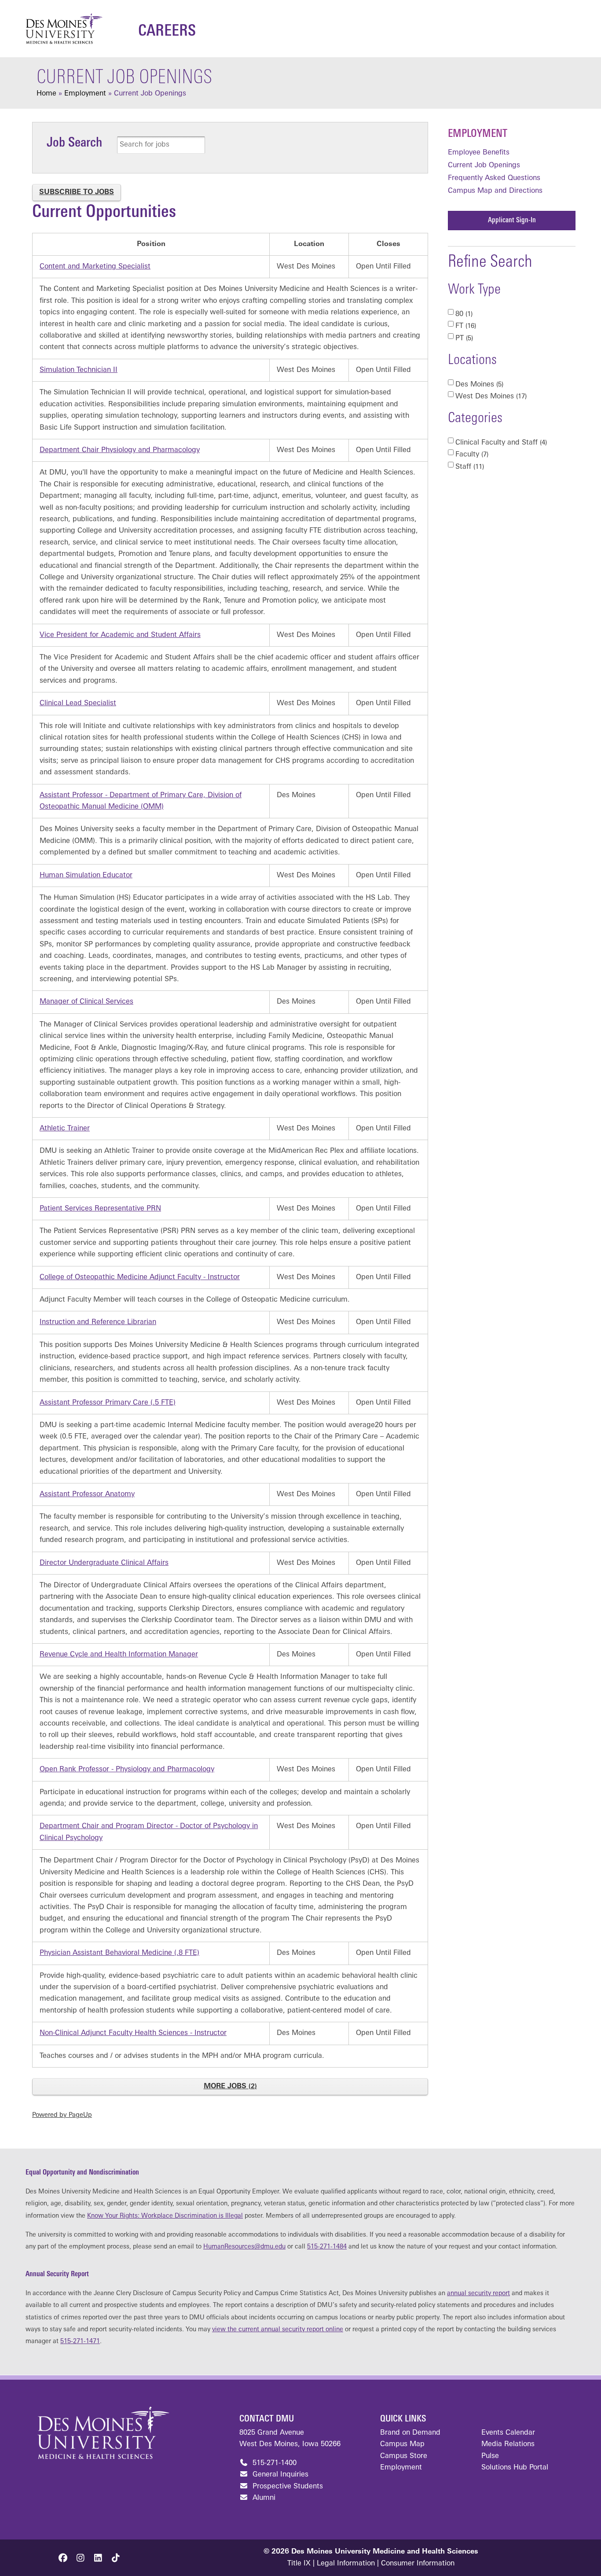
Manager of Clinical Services (86, 1002)
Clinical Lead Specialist (78, 703)
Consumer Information (418, 2564)
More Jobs (229, 2087)
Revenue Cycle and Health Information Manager (119, 1655)
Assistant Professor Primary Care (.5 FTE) (108, 1403)
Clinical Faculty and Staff (500, 443)
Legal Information (346, 2564)
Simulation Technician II (79, 370)
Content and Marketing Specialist (95, 267)
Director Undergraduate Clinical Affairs (104, 1563)
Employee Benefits (479, 153)
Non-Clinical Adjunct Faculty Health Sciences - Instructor (133, 2033)
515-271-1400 (273, 2463)
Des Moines (478, 385)
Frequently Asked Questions (494, 178)
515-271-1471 (80, 2342)
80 (463, 314)
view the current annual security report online (278, 2330)
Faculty (471, 455)
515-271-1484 (327, 2247)
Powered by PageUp (62, 2115)
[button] (63, 2558)
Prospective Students (287, 2487)
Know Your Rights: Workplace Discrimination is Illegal (165, 2216)
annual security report (478, 2294)
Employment (478, 134)
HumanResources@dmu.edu (244, 2247)
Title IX (299, 2564)
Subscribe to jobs (77, 192)
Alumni (263, 2498)
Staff (469, 467)
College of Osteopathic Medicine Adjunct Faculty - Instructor (140, 1277)
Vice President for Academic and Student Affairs (120, 635)
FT (465, 326)
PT (463, 339)
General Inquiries (279, 2475)
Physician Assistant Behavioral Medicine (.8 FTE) (119, 1953)
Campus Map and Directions (495, 191)
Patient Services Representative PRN (100, 1209)
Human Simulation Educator (86, 876)
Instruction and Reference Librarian (98, 1322)
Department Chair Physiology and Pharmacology (120, 450)
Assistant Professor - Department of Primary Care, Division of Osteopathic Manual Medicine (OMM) (141, 801)
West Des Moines (490, 397)
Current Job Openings (484, 166)
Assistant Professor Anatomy (87, 1494)
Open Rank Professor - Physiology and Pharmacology (127, 1770)
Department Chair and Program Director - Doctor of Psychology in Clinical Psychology (149, 1832)
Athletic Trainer (65, 1129)
